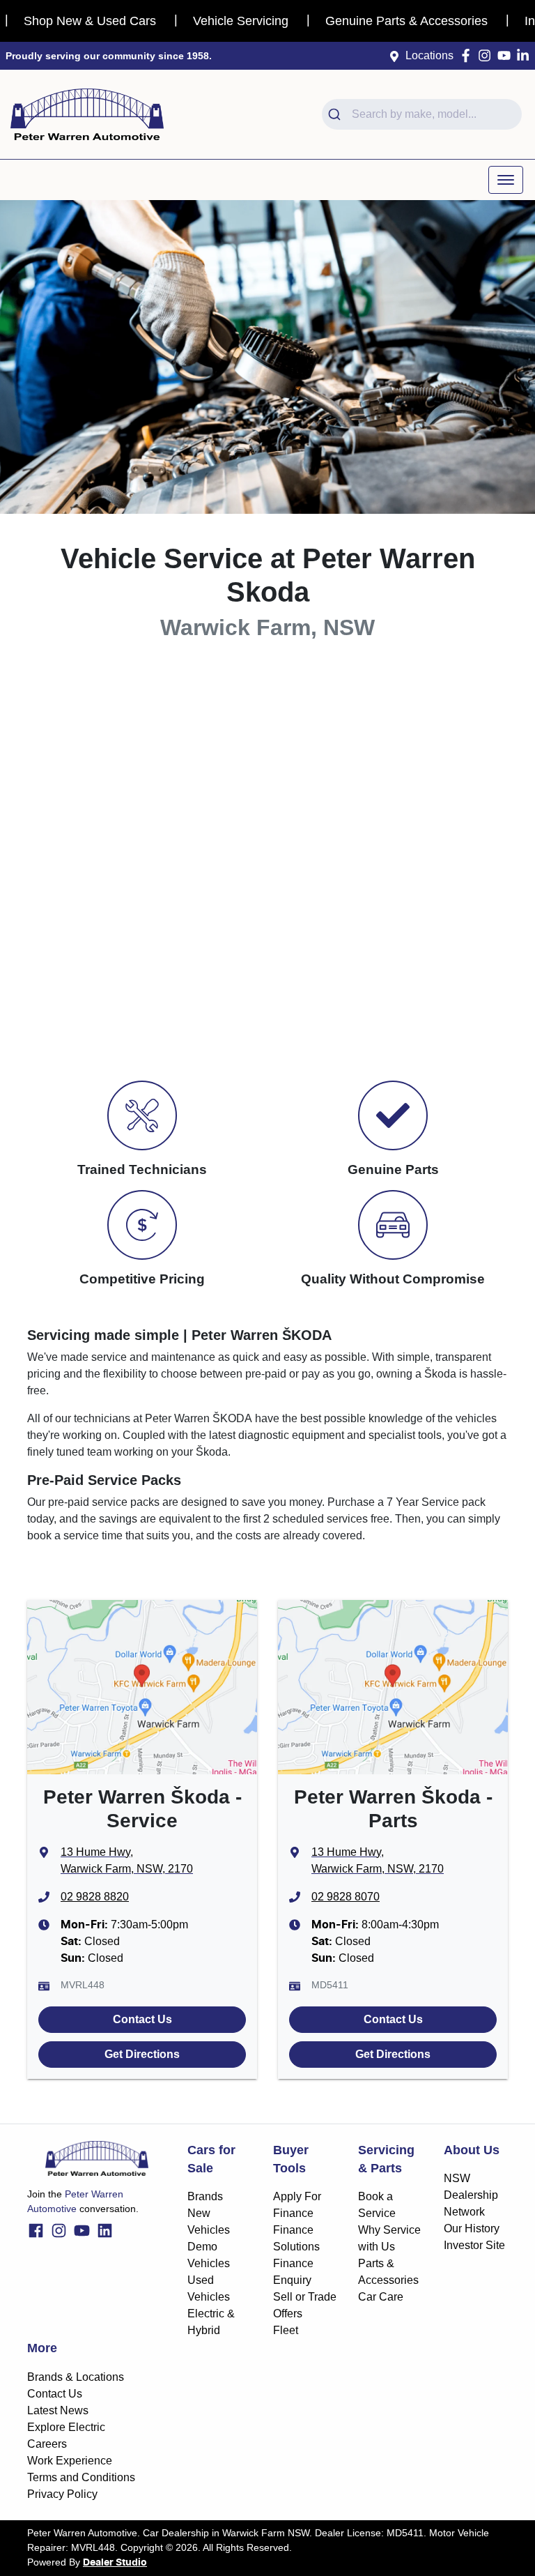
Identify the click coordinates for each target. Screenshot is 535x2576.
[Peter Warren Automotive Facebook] (468, 55)
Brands (205, 2196)
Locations (429, 55)
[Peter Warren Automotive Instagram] (487, 55)
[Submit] (337, 114)
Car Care (381, 2297)
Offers (288, 2314)
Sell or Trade (305, 2297)
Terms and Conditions (81, 2477)
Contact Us (142, 2019)
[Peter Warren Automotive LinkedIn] (526, 55)
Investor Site (474, 2245)
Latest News (58, 2410)
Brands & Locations (76, 2377)
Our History (472, 2228)
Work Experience (70, 2461)
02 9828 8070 (346, 1897)
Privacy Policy (62, 2494)
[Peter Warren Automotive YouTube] (507, 55)
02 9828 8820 (95, 1897)
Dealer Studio (115, 2563)
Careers (47, 2444)
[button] (506, 180)
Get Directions (142, 2054)
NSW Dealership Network (471, 2195)
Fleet (286, 2330)
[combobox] (422, 114)
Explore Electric (66, 2427)
